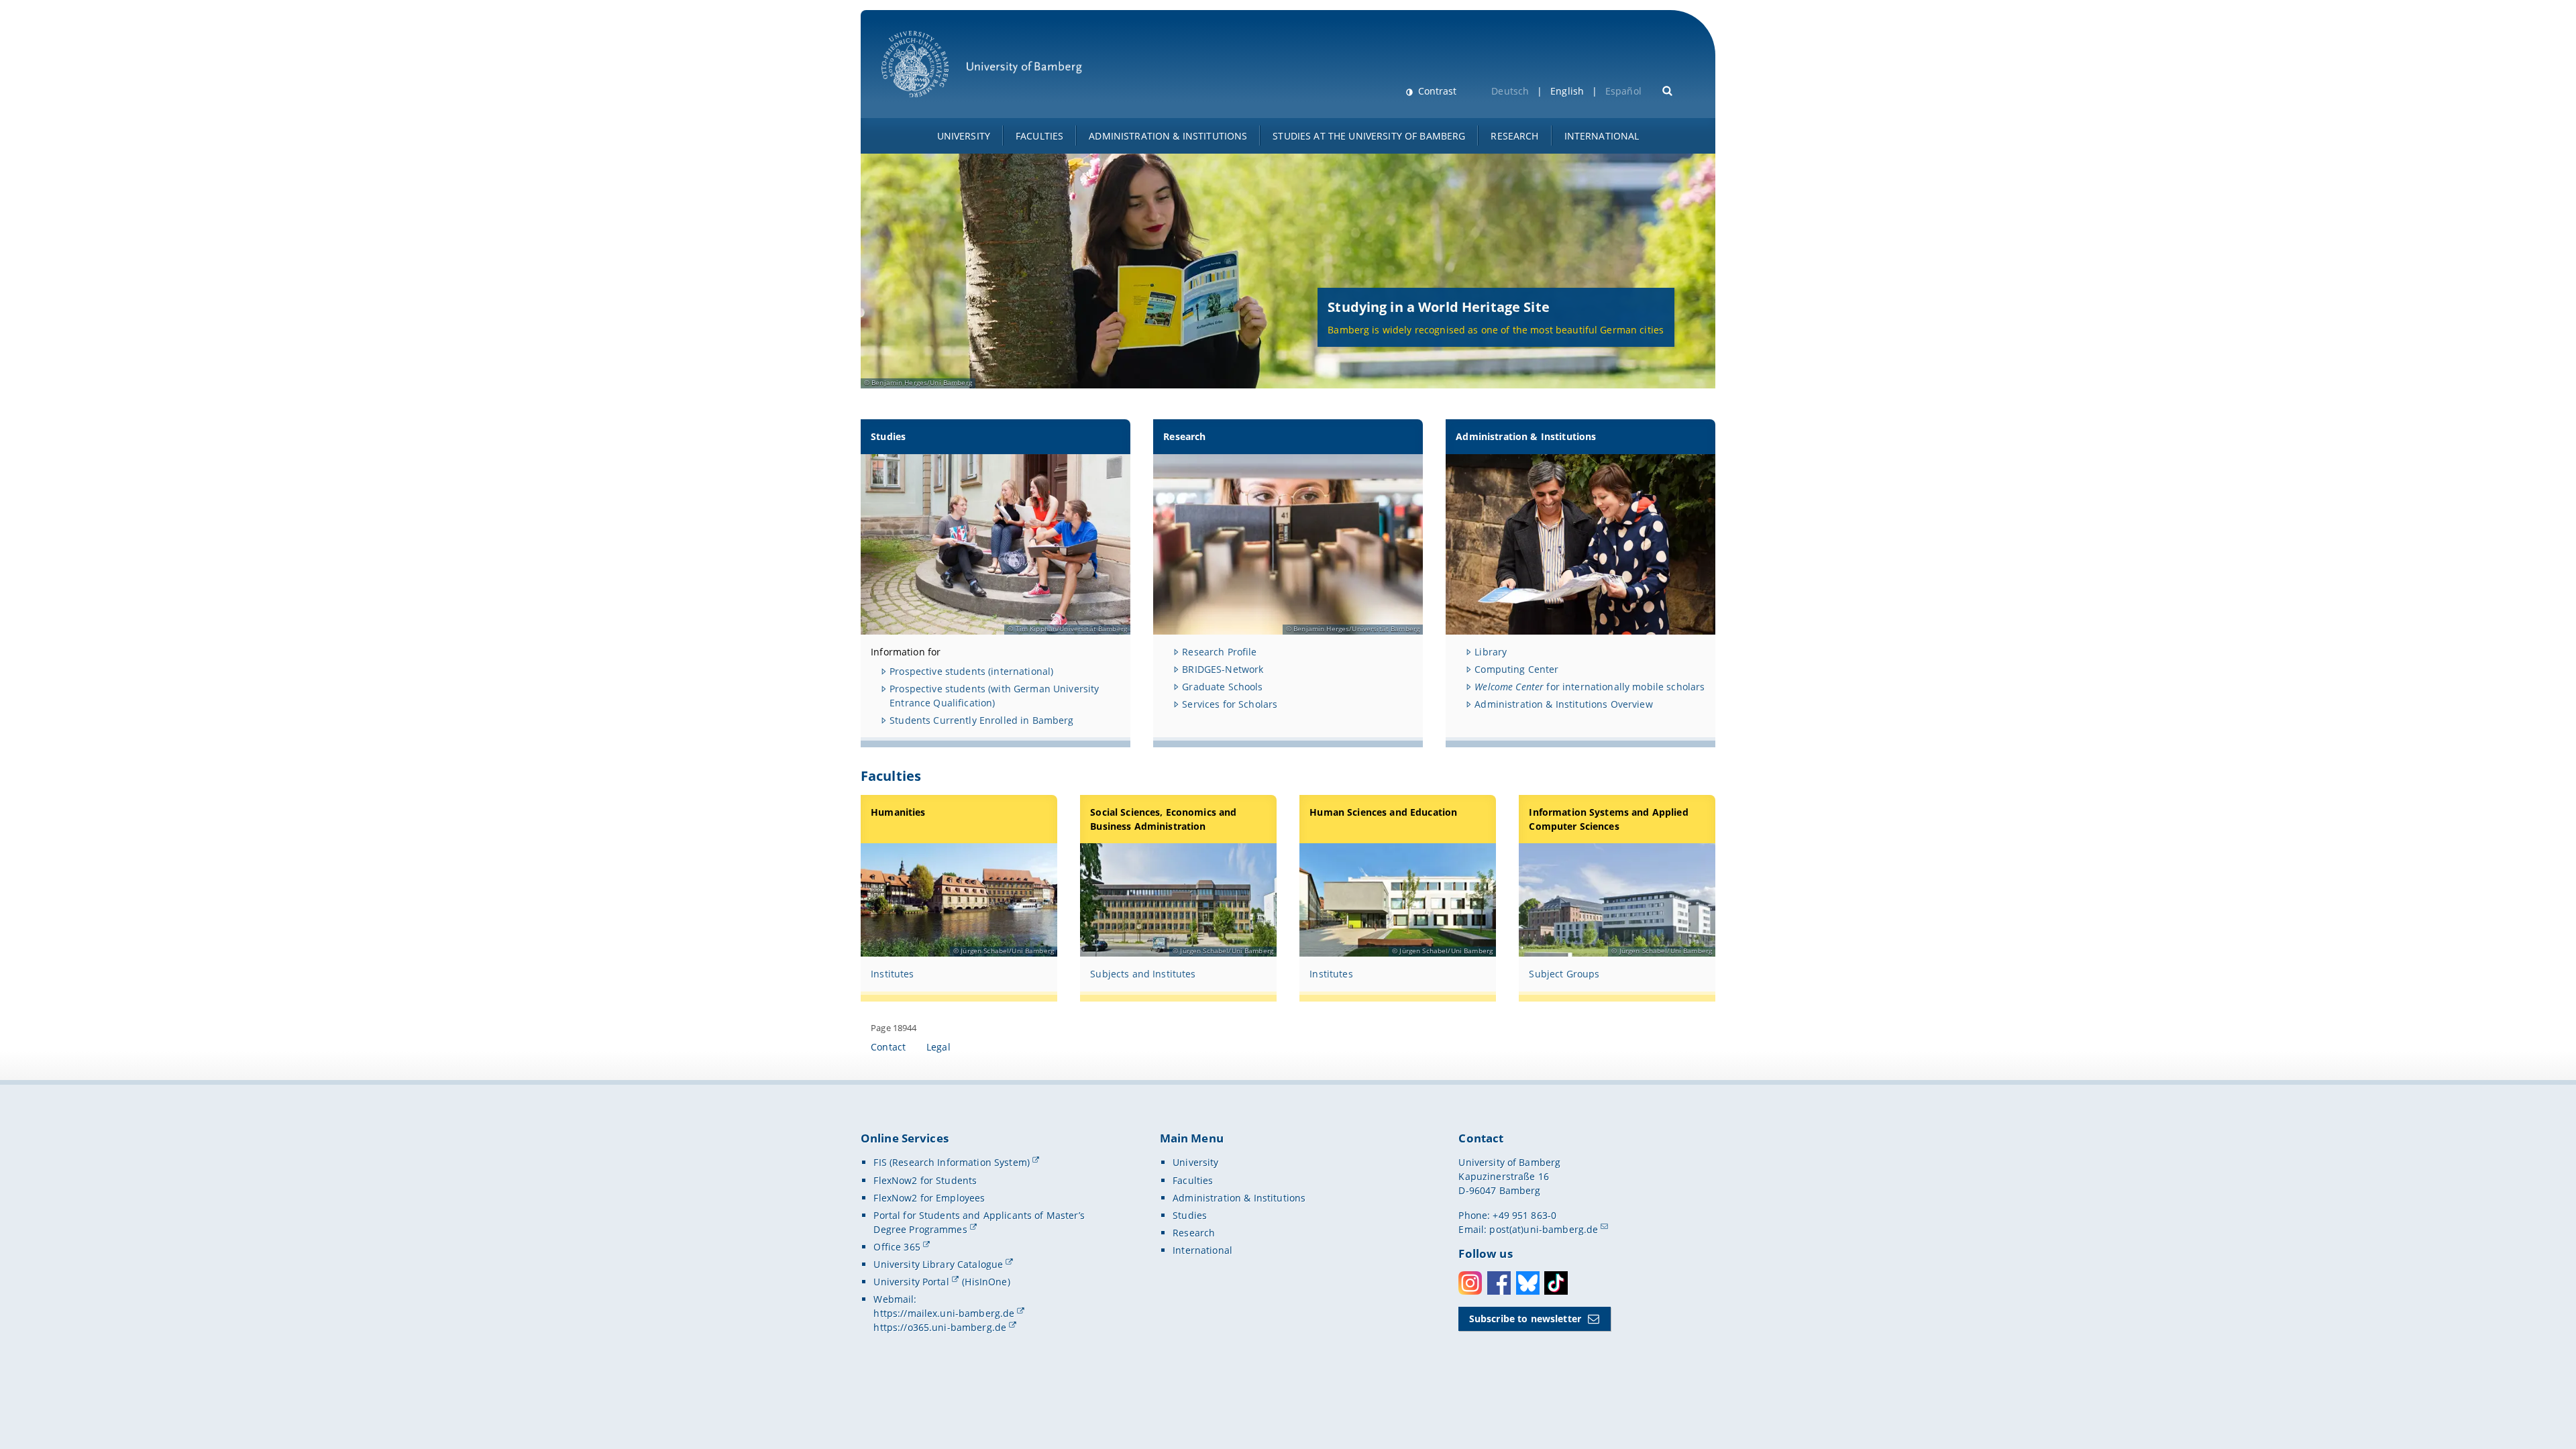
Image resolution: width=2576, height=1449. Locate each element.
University (964, 136)
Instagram (1470, 1283)
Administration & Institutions (1168, 136)
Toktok (1556, 1283)
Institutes (892, 974)
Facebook (1499, 1283)
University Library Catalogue (938, 1264)
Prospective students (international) (971, 671)
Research (1514, 136)
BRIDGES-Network (1223, 669)
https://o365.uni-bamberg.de (940, 1327)
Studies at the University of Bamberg (1369, 136)
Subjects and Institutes (1143, 974)
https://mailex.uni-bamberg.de (944, 1313)
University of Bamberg (932, 104)
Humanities (898, 812)
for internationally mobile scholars (1590, 687)
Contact (888, 1047)
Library (1491, 652)
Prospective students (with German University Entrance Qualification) (994, 696)
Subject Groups (1564, 974)
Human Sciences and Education (1383, 812)
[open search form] (1668, 90)
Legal (938, 1047)
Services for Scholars (1230, 704)
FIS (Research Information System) (952, 1162)
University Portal (911, 1282)
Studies (888, 436)
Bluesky (1528, 1283)
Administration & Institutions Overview (1563, 704)
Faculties (1039, 136)
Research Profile (1219, 652)
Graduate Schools (1222, 687)
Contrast (1436, 91)
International (1602, 136)
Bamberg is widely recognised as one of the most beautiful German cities (1496, 330)
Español (1623, 91)
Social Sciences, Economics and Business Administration (1163, 819)
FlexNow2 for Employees (929, 1198)
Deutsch (1510, 91)
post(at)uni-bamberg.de (1544, 1229)
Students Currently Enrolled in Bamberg (981, 720)
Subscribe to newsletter (1525, 1319)
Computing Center (1516, 669)
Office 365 (897, 1247)
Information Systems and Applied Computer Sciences (1608, 819)
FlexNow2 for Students (925, 1180)
